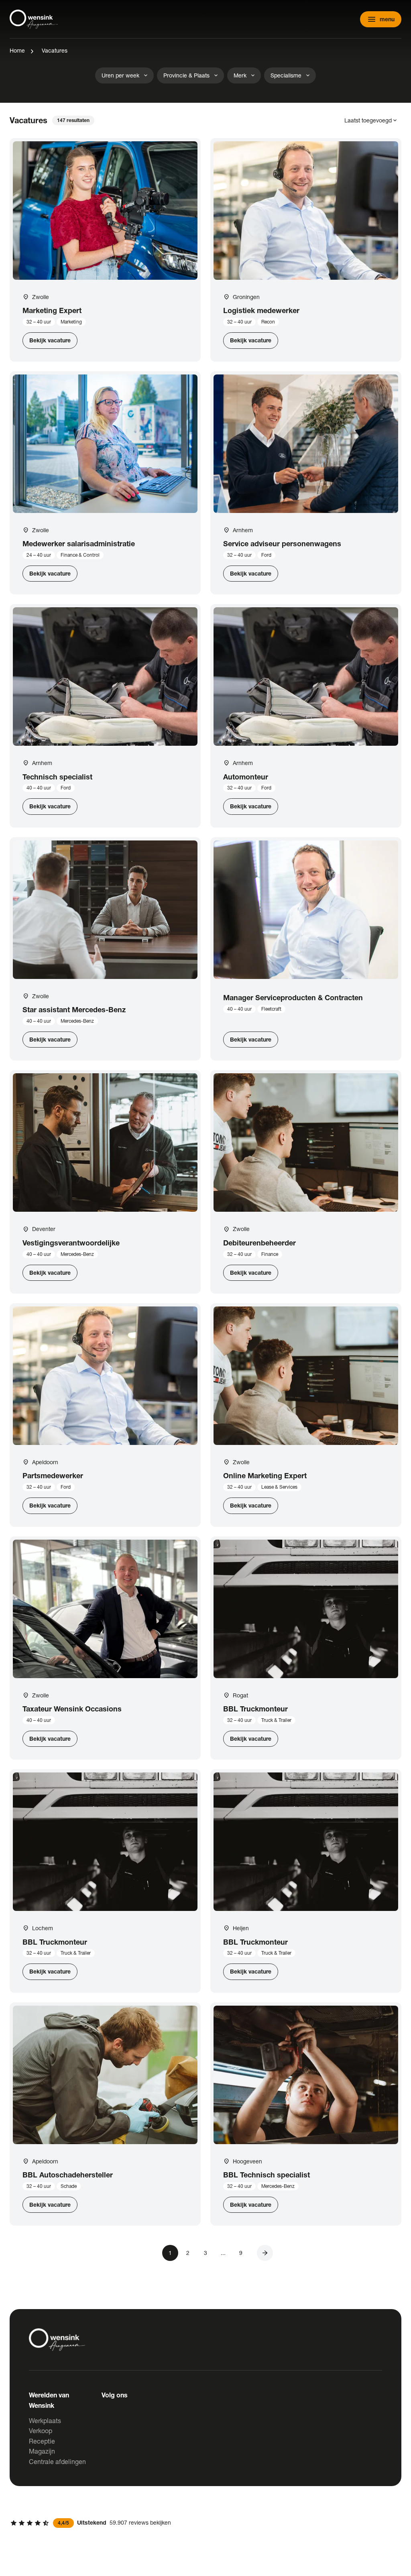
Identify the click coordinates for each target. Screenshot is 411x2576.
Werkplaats (45, 2420)
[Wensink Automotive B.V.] (34, 19)
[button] (265, 2253)
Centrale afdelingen (57, 2461)
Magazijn (42, 2451)
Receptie (42, 2441)
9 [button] (241, 2253)
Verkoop (41, 2431)
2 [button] (188, 2253)
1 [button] (170, 2253)
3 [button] (205, 2253)
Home (17, 50)
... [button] (223, 2253)
